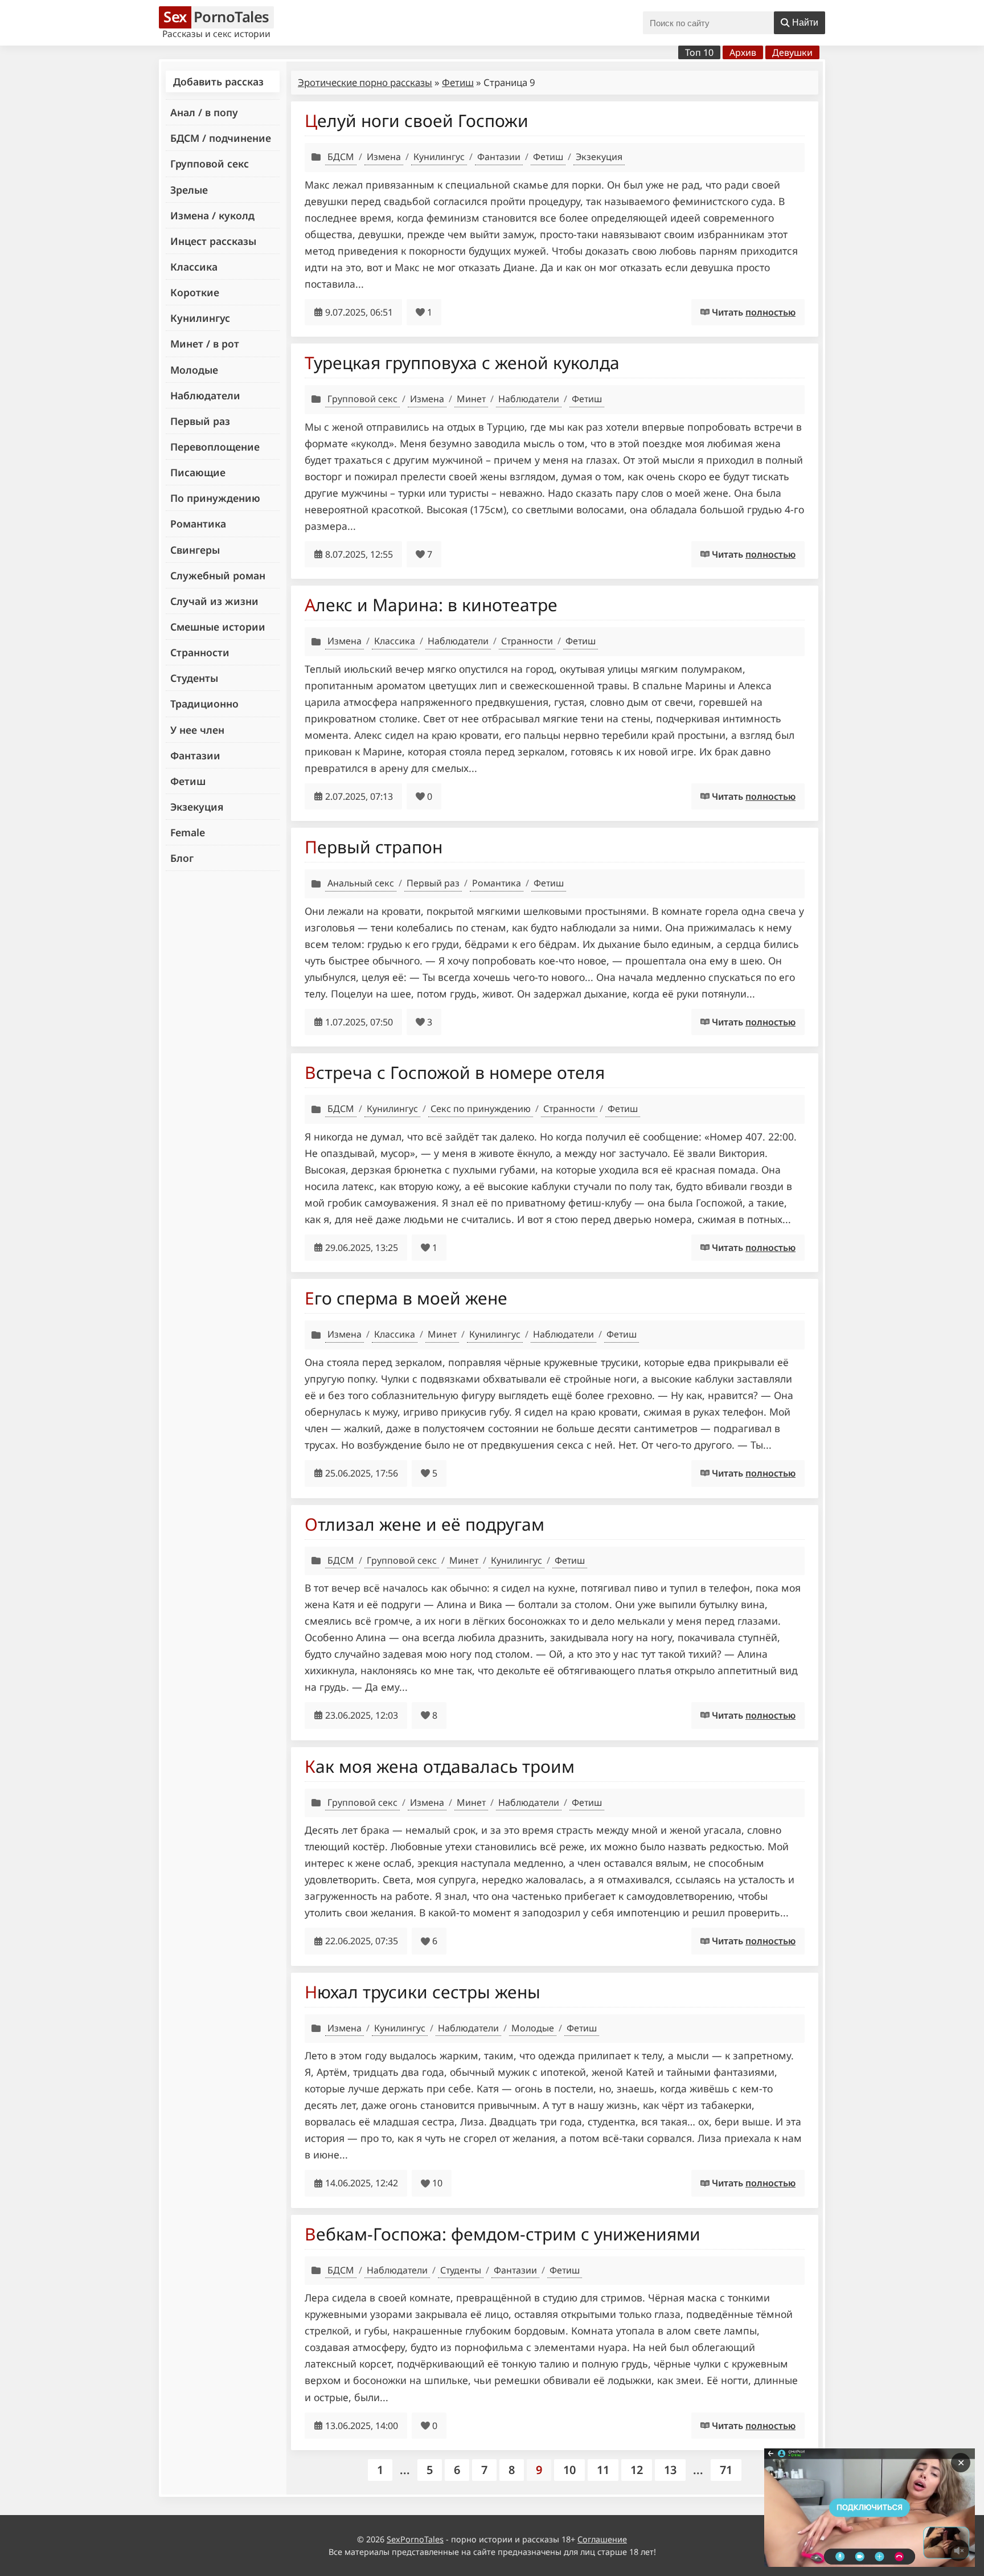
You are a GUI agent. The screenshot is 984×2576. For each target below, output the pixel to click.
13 (670, 2470)
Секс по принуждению (481, 1109)
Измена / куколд (212, 215)
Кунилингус (200, 318)
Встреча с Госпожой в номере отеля (455, 1072)
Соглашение (602, 2539)
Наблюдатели (205, 395)
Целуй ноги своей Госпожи (417, 120)
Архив (743, 52)
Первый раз (200, 421)
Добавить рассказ (218, 81)
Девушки (792, 52)
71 (726, 2470)
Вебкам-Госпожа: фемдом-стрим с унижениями (503, 2234)
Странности (200, 652)
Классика (194, 267)
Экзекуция (197, 807)
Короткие (195, 292)
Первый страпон (374, 847)
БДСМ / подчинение (221, 138)
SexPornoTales (415, 2539)
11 (603, 2470)
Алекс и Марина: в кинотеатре (431, 605)
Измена (384, 157)
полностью (770, 312)
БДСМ (341, 157)
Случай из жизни (214, 601)
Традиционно (204, 704)
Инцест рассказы (213, 241)
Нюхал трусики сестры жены (423, 1992)
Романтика (198, 524)
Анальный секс (361, 883)
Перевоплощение (215, 447)
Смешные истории (218, 627)
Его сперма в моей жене (406, 1298)
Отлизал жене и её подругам (425, 1524)
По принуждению (215, 498)
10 (569, 2470)
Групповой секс (210, 163)
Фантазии (195, 755)
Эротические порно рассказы (365, 82)
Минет (471, 399)
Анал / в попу (204, 112)
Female (188, 832)
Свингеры (195, 550)
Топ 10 (699, 52)
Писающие (198, 472)
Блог (182, 858)
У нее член (197, 730)
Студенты (194, 678)
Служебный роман (218, 575)
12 (637, 2470)
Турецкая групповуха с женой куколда (462, 363)
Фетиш (188, 781)
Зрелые (189, 190)
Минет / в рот (205, 344)
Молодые (194, 370)
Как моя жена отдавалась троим (440, 1766)
